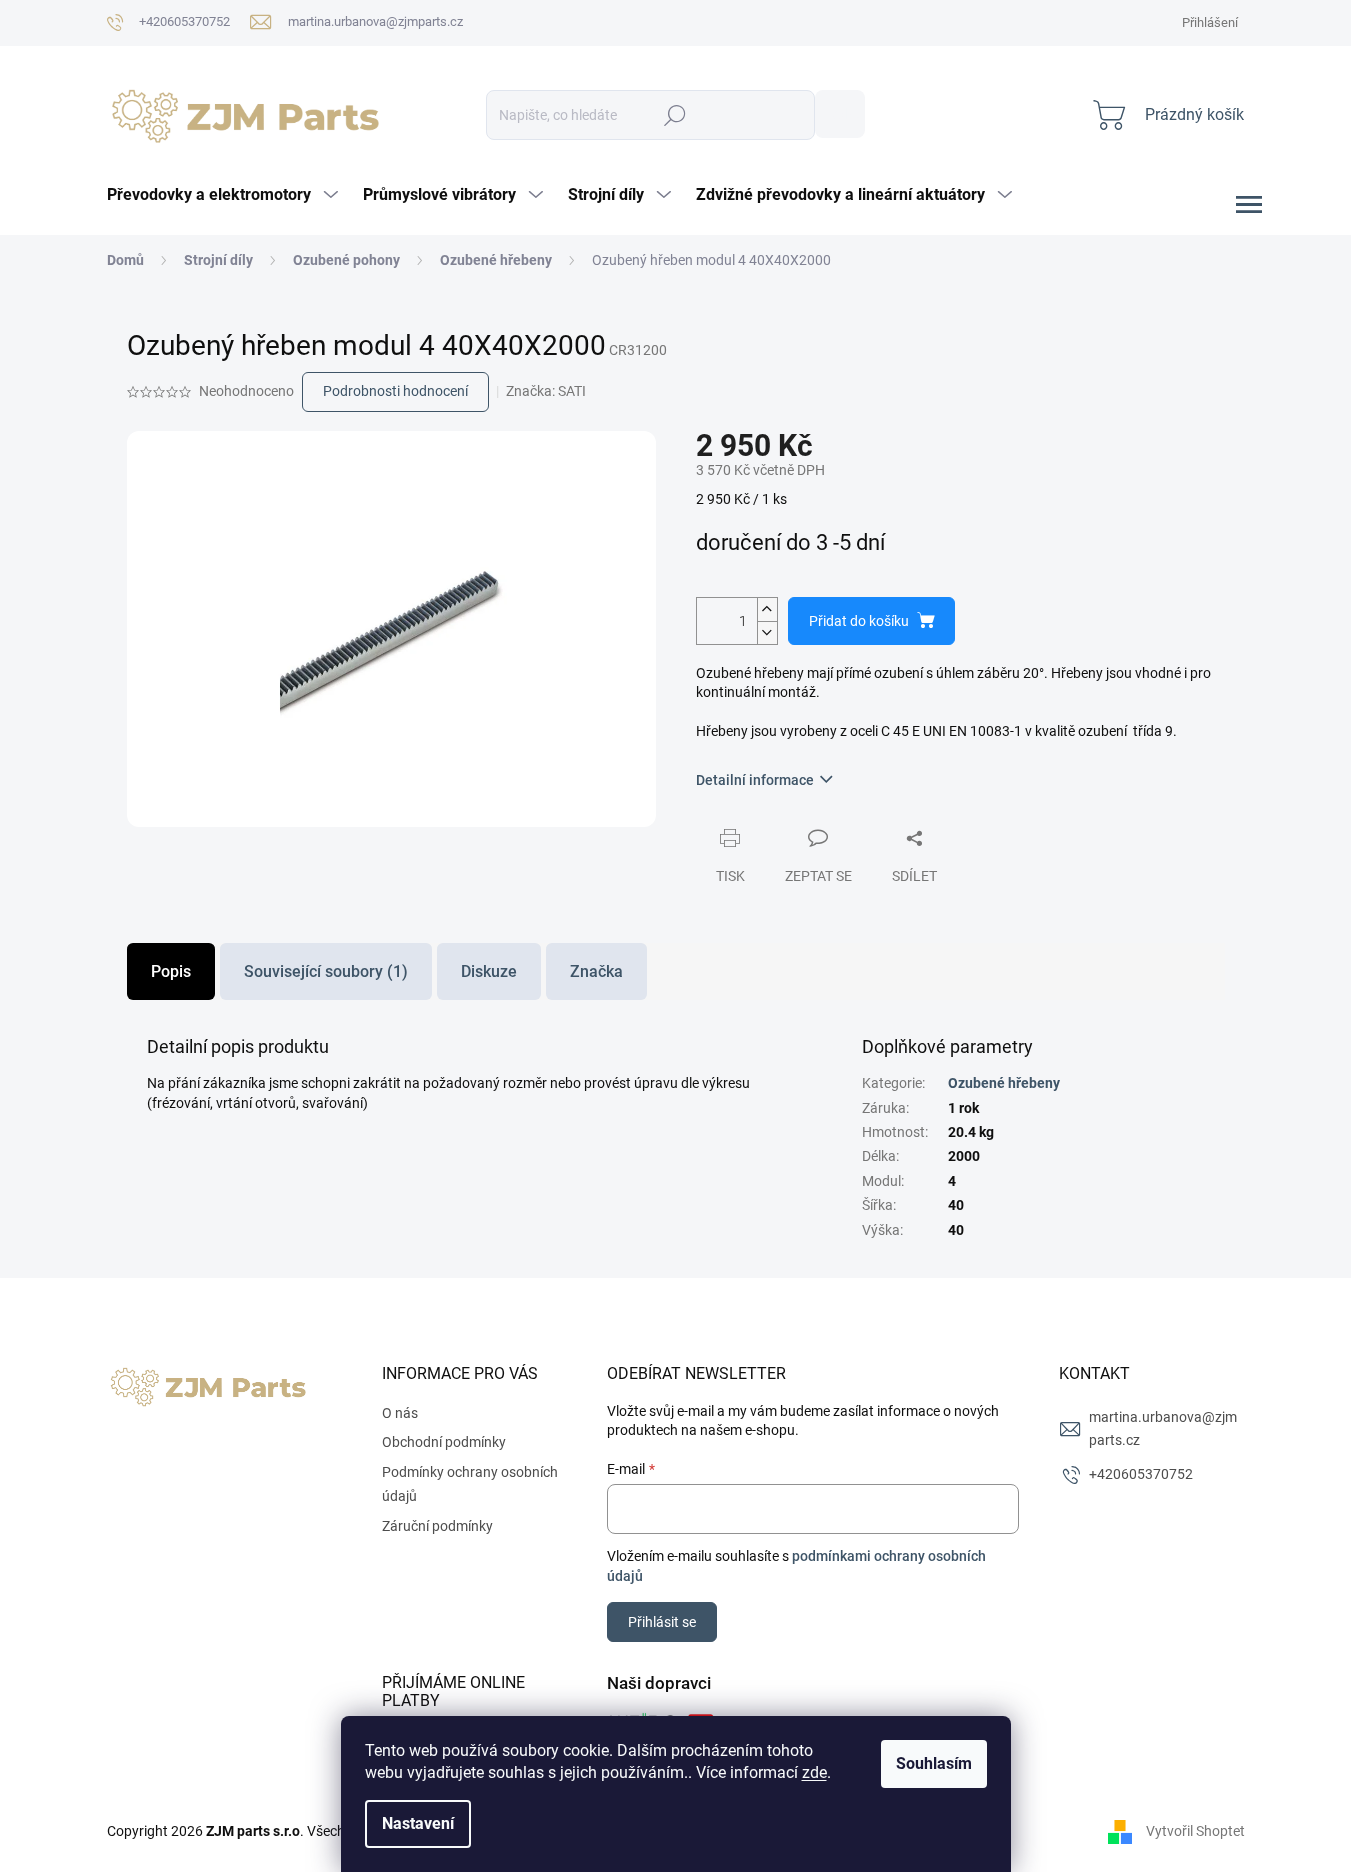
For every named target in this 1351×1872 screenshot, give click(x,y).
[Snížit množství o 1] (767, 632)
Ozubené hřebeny (1004, 1083)
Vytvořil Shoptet (1195, 1831)
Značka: (546, 391)
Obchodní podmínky (444, 1442)
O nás (400, 1413)
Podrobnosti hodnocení (395, 391)
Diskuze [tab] (489, 971)
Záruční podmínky (437, 1526)
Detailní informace (755, 780)
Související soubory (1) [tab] (326, 971)
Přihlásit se (662, 1622)
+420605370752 (1141, 1474)
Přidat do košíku (859, 621)
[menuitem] (225, 195)
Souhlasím (934, 1763)
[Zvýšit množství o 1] (767, 609)
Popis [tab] (171, 971)
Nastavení (418, 1823)
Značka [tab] (596, 971)
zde (814, 1772)
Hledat (840, 114)
